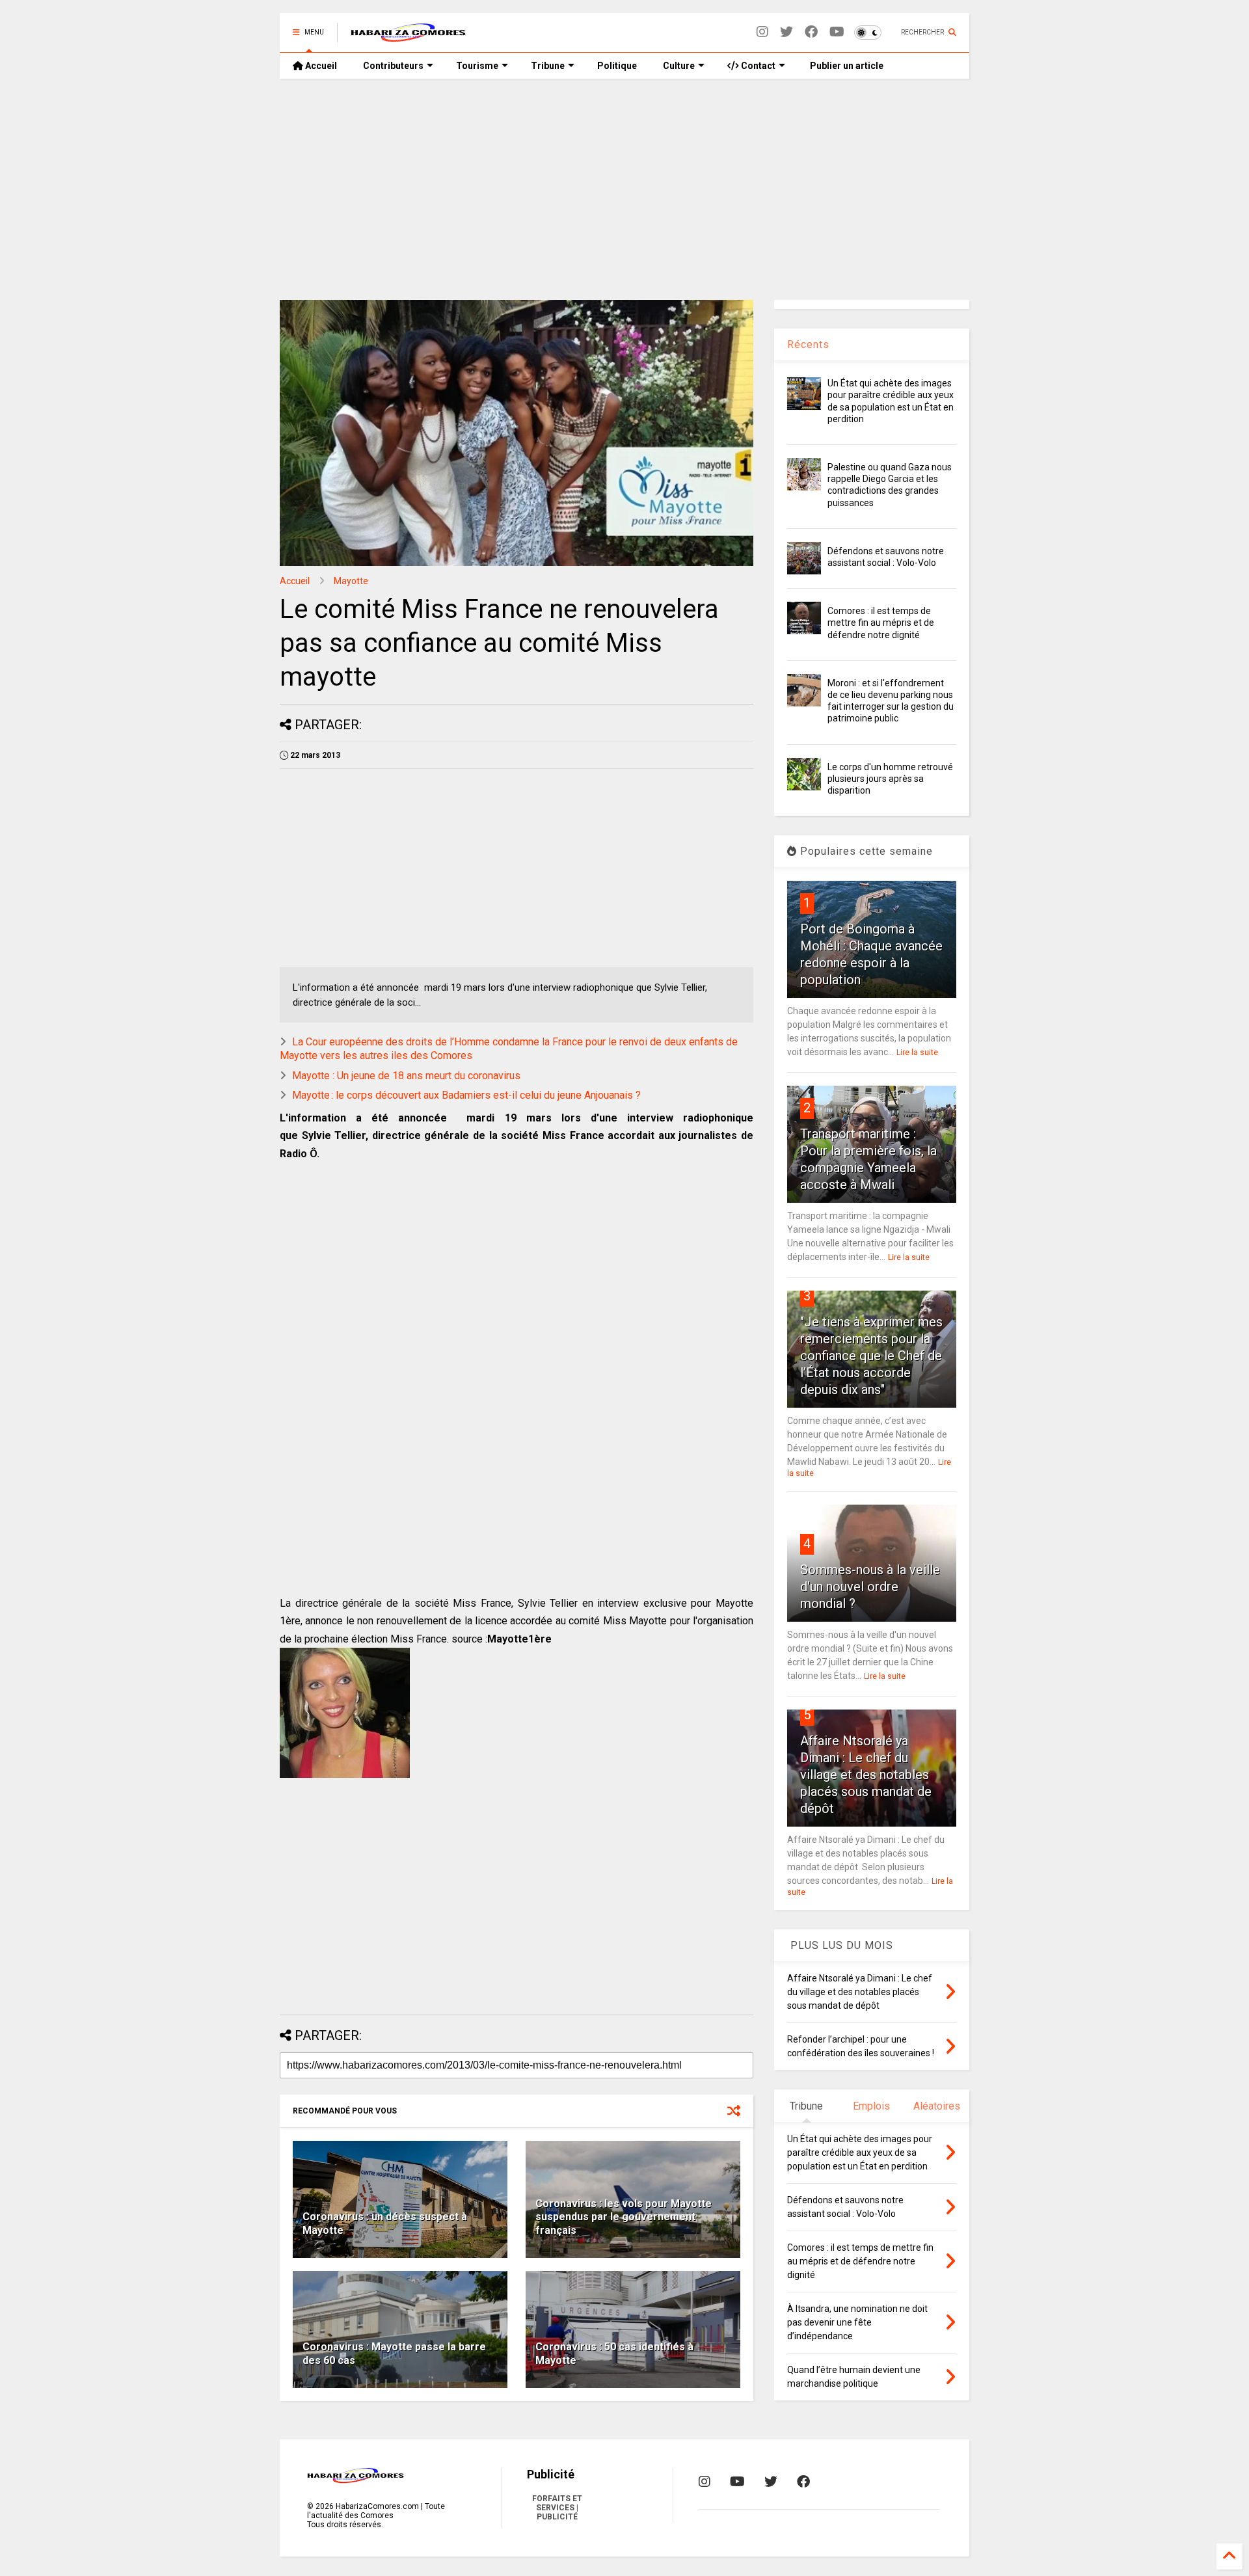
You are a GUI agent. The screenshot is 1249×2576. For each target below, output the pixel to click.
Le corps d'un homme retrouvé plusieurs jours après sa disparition (890, 779)
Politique (617, 66)
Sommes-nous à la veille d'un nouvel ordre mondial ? (870, 1587)
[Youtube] (837, 32)
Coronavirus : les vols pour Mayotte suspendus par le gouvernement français (624, 2217)
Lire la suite (917, 1053)
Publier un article (846, 66)
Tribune (548, 66)
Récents (808, 344)
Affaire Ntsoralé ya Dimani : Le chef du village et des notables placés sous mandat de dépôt (866, 1775)
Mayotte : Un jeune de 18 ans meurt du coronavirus (406, 1076)
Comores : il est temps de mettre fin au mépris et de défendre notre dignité (881, 623)
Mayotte (351, 581)
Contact (757, 66)
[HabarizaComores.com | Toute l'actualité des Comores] (409, 36)
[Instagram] (762, 32)
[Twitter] (786, 32)
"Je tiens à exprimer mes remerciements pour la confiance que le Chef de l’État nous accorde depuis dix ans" (871, 1356)
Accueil (320, 66)
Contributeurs (393, 66)
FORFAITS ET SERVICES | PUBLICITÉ (557, 2508)
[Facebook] (811, 32)
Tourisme (477, 66)
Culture (679, 66)
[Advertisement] (624, 189)
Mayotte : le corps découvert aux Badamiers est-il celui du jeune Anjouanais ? (466, 1095)
